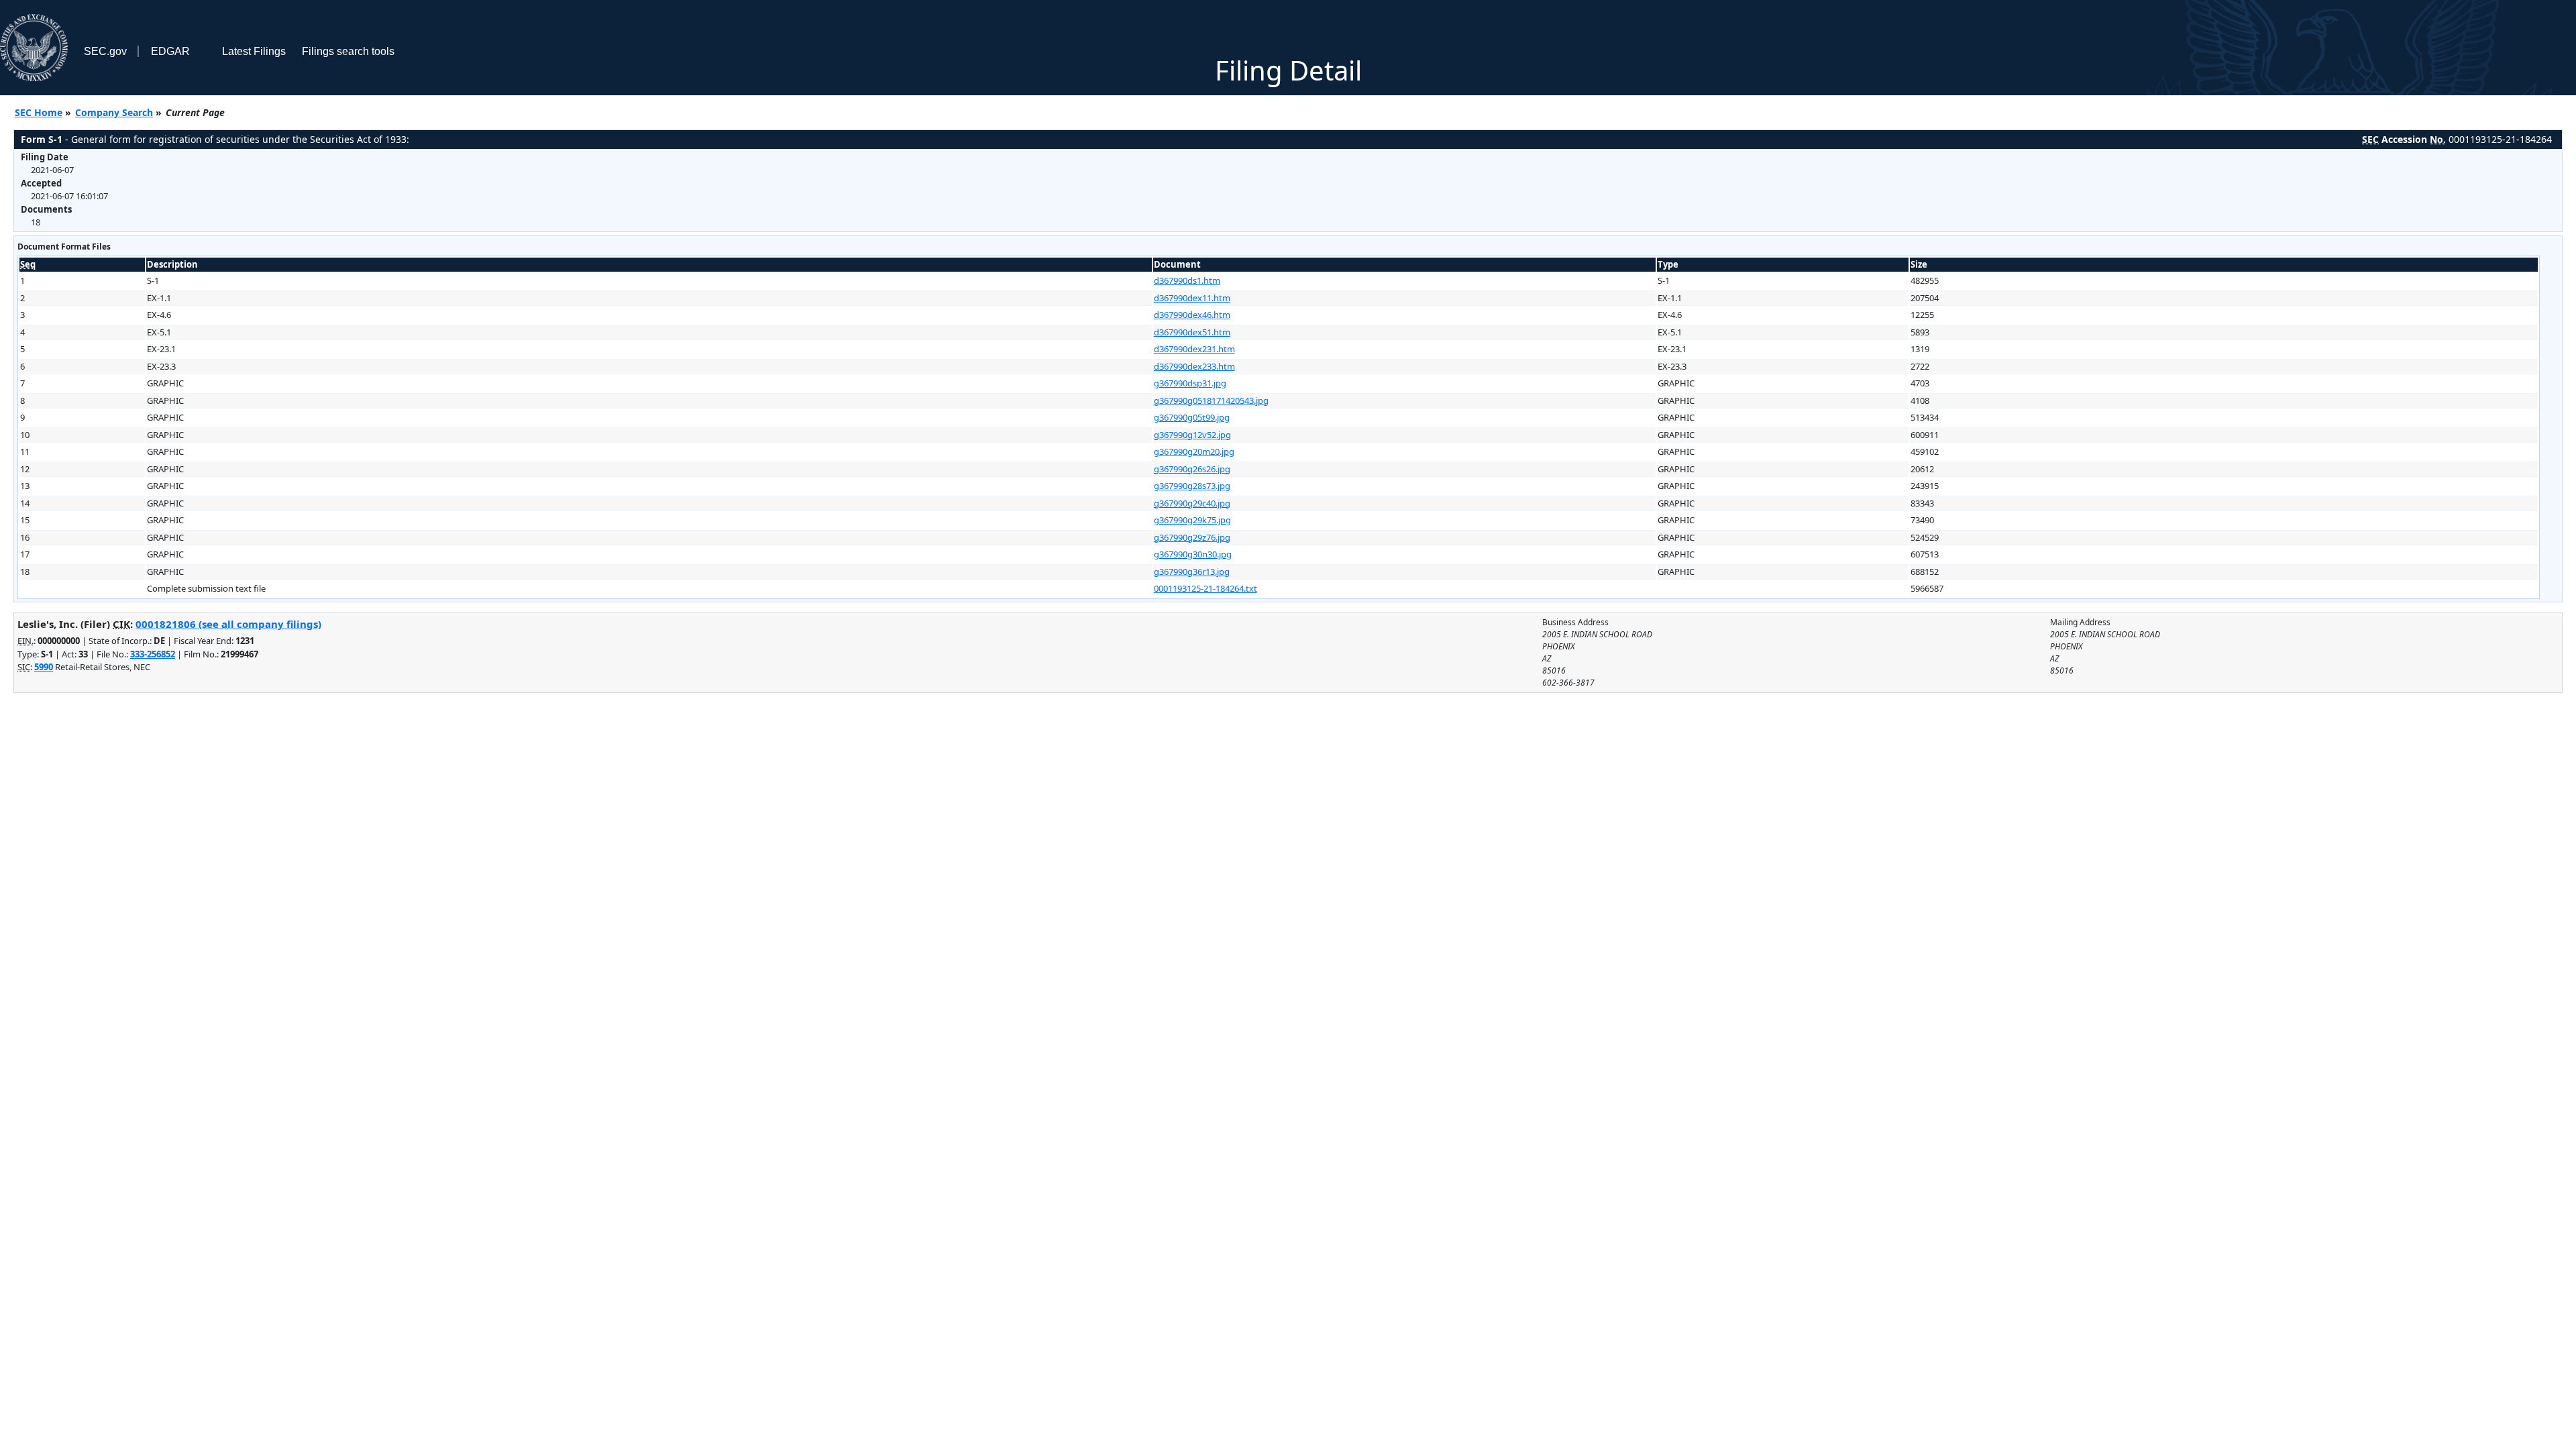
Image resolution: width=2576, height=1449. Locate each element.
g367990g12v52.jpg (1192, 435)
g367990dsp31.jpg (1190, 383)
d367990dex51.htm (1192, 332)
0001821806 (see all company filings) (228, 624)
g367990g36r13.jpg (1192, 572)
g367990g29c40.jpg (1192, 503)
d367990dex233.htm (1194, 366)
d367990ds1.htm (1187, 280)
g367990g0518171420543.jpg (1211, 400)
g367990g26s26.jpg (1192, 469)
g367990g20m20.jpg (1194, 451)
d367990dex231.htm (1194, 349)
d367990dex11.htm (1192, 298)
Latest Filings (254, 51)
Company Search (114, 112)
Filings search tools (348, 51)
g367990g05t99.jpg (1192, 417)
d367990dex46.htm (1192, 315)
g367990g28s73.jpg (1192, 486)
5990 (44, 667)
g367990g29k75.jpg (1192, 520)
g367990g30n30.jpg (1193, 554)
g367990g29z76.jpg (1192, 537)
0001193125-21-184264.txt (1205, 588)
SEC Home (39, 112)
